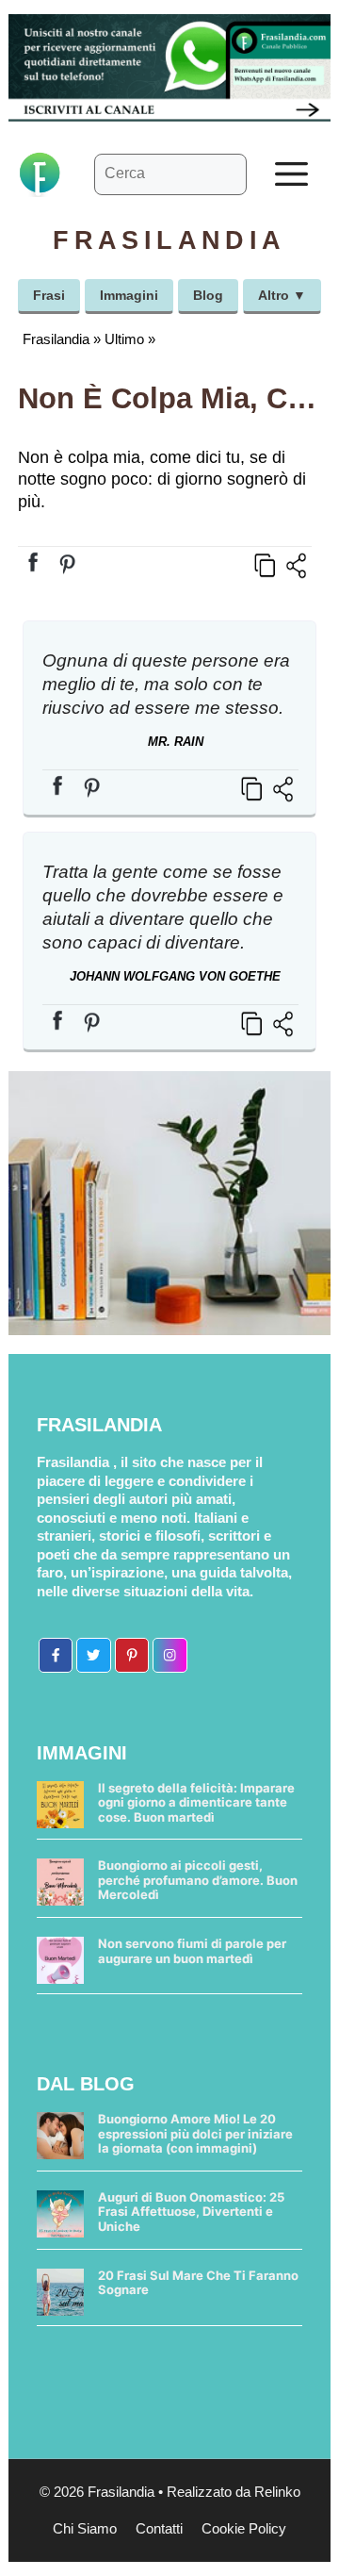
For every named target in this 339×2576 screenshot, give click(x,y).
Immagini (129, 295)
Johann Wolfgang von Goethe (175, 976)
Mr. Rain (176, 742)
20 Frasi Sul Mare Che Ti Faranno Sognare (198, 2283)
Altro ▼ (282, 295)
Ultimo (124, 339)
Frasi (49, 295)
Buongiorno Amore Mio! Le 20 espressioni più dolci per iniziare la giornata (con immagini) (195, 2133)
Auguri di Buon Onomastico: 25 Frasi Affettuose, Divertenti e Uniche (191, 2212)
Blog (208, 295)
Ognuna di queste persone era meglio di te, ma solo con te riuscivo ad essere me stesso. (166, 684)
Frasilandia (56, 339)
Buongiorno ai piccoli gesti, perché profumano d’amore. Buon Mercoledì (198, 1880)
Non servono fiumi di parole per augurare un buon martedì (192, 1951)
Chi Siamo (85, 2528)
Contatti (159, 2528)
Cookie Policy (244, 2528)
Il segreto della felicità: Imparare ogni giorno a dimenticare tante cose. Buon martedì (196, 1802)
